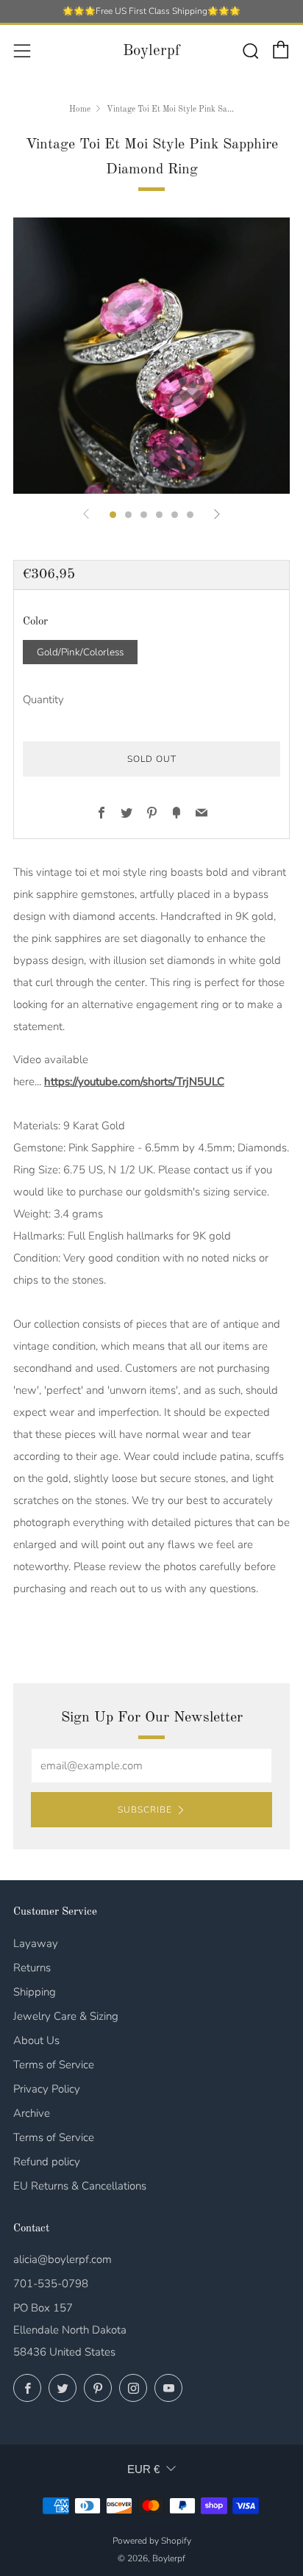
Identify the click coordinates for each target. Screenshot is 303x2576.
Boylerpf (151, 51)
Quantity (43, 699)
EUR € (143, 2469)
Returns (32, 1968)
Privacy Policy (47, 2089)
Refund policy (47, 2162)
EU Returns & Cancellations (80, 2186)
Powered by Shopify (152, 2541)
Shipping (35, 1992)
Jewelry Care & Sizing (66, 2016)
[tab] (113, 515)
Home (80, 109)
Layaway (36, 1943)
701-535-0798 (51, 2284)
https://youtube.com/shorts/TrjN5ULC (134, 1082)
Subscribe (145, 1810)
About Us (36, 2040)
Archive (32, 2113)
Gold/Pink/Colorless (80, 652)
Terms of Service (54, 2065)
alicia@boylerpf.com (63, 2259)
